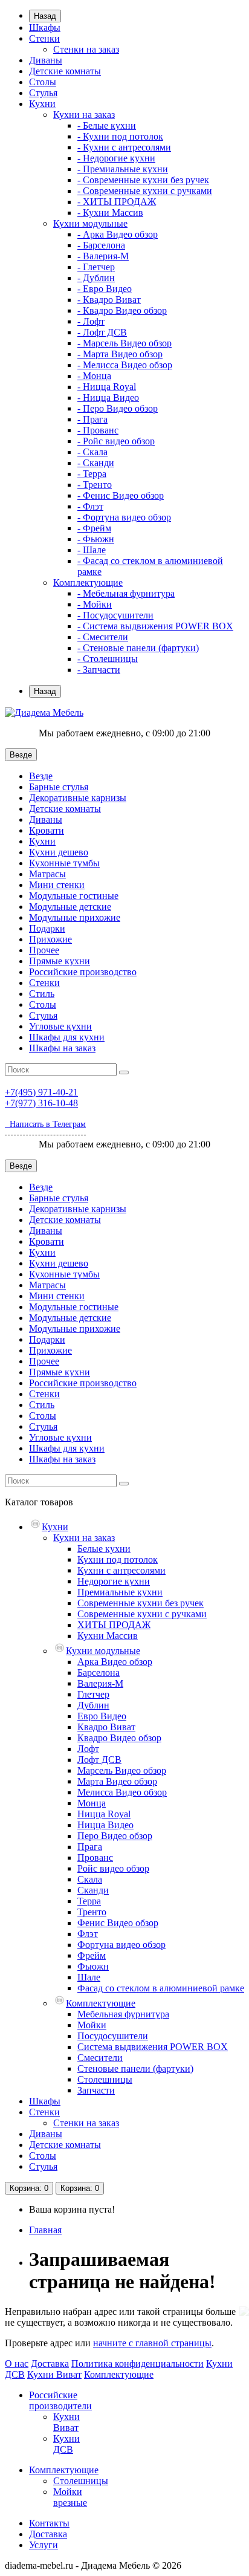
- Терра (92, 474)
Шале (89, 1977)
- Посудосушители (115, 615)
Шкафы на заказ (62, 1048)
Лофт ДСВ (99, 1760)
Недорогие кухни (114, 1581)
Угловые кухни (60, 1026)
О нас (17, 2363)
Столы (43, 82)
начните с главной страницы (152, 2343)
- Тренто (95, 485)
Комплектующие (88, 582)
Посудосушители (113, 2036)
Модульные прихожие (75, 917)
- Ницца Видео (108, 397)
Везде (41, 776)
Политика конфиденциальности (137, 2363)
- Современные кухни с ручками (145, 191)
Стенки (44, 38)
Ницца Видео (105, 1825)
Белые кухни (104, 1549)
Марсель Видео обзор (122, 1770)
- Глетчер (96, 267)
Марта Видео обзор (117, 1781)
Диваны (46, 60)
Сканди (93, 1890)
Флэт (88, 1934)
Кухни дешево (59, 852)
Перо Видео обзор (115, 1836)
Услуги (44, 2545)
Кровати (47, 830)
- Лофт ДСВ (102, 332)
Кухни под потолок (118, 1559)
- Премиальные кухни (123, 169)
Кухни (42, 104)
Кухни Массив (108, 1636)
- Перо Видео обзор (118, 408)
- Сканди (96, 463)
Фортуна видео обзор (121, 1945)
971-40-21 (41, 1092)
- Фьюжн (96, 539)
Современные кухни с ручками (142, 1614)
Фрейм (92, 1955)
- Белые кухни (107, 125)
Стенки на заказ (86, 49)
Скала (90, 1879)
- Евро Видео (105, 289)
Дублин (93, 1705)
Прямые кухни (60, 961)
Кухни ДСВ (66, 2444)
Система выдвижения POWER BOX (153, 2047)
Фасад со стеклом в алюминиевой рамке (161, 1988)
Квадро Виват (106, 1727)
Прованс (95, 1857)
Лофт (88, 1749)
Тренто (92, 1912)
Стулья (43, 93)
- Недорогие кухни (116, 158)
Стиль (42, 994)
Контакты (49, 2523)
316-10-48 (41, 1103)
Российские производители (60, 2400)
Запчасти (96, 2090)
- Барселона (101, 245)
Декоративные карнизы (78, 798)
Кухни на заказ (84, 115)
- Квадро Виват (109, 300)
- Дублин (96, 278)
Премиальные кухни (120, 1592)
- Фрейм (94, 528)
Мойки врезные (70, 2497)
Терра (89, 1901)
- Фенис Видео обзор (121, 495)
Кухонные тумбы (64, 863)
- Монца (94, 376)
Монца (92, 1803)
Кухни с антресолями (121, 1570)
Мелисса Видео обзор (122, 1792)
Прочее (44, 950)
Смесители (100, 2058)
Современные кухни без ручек (141, 1603)
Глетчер (93, 1694)
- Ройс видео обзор (116, 441)
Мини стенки (57, 885)
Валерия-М (100, 1683)
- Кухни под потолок (120, 136)
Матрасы (47, 874)
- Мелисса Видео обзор (125, 365)
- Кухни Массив (110, 213)
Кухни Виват (54, 2374)
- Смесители (103, 637)
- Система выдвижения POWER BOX (155, 626)
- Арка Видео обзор (118, 234)
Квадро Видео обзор (119, 1738)
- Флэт (90, 506)
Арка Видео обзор (115, 1662)
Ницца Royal (104, 1814)
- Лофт (91, 321)
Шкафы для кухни (67, 1037)
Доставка (50, 2363)
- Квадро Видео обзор (122, 310)
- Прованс (98, 430)
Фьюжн (93, 1966)
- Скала (92, 452)
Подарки (47, 928)
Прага (90, 1847)
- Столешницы (108, 659)
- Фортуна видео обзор (124, 517)
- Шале (92, 550)
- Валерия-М (103, 256)
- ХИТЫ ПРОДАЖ (117, 202)
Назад (45, 16)
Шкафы (45, 28)
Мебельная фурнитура (123, 2014)
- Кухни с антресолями (124, 147)
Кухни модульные (90, 223)
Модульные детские (70, 907)
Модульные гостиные (74, 896)
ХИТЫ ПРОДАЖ (114, 1625)
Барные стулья (59, 787)
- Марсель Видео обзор (124, 343)
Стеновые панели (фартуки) (135, 2068)
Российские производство (83, 972)
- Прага (92, 419)
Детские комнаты (65, 71)
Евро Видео (102, 1716)
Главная (45, 2230)
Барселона (99, 1672)
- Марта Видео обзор (120, 354)
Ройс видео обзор (113, 1868)
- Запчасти (99, 670)
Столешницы (105, 2079)
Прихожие (50, 939)
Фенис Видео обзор (118, 1923)
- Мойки (95, 604)
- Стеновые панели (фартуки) (138, 648)
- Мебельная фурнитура (126, 593)
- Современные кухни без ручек (143, 180)
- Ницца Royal (107, 387)
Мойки (92, 2025)
